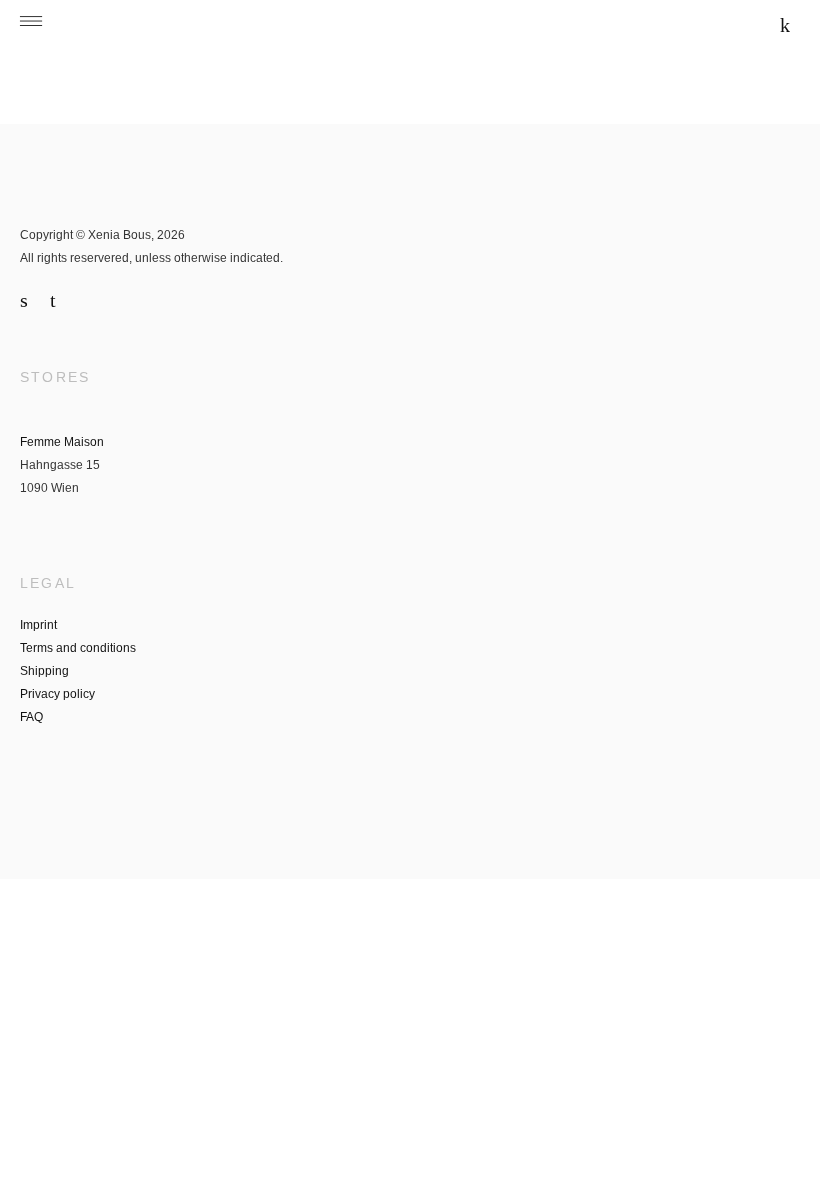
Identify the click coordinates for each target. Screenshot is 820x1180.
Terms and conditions (78, 648)
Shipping (44, 671)
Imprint (38, 625)
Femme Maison (62, 442)
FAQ (31, 717)
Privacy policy (57, 694)
